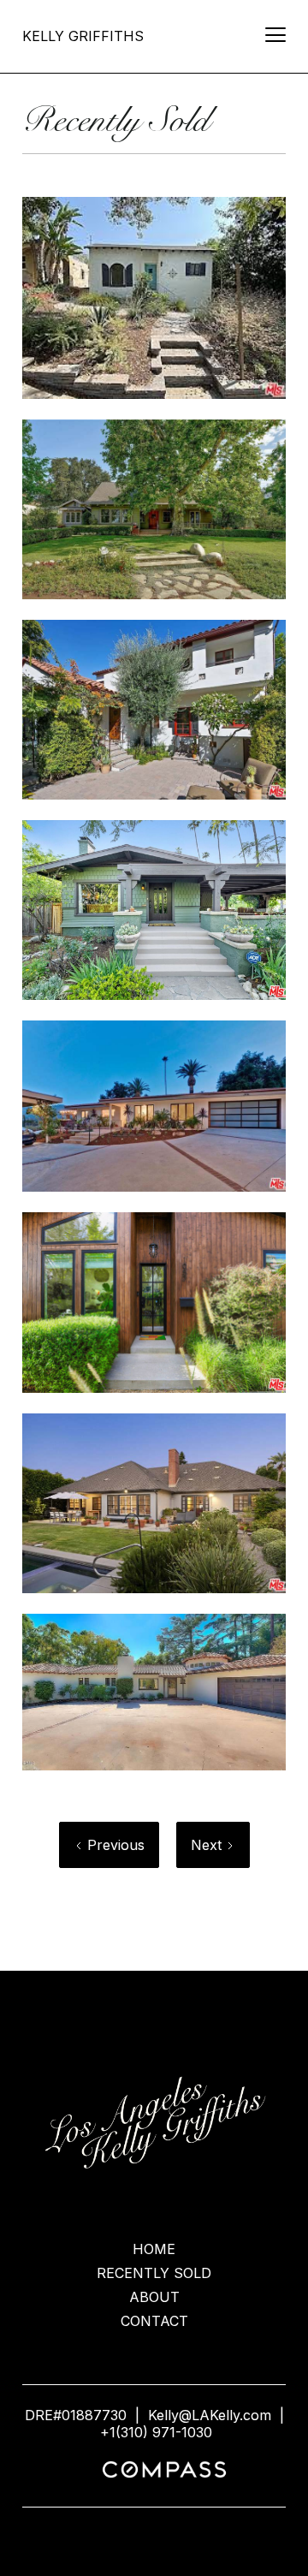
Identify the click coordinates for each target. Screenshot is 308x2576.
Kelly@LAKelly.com (210, 2415)
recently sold (154, 2273)
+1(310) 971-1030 (156, 2432)
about (154, 2297)
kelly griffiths (83, 36)
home (154, 2249)
